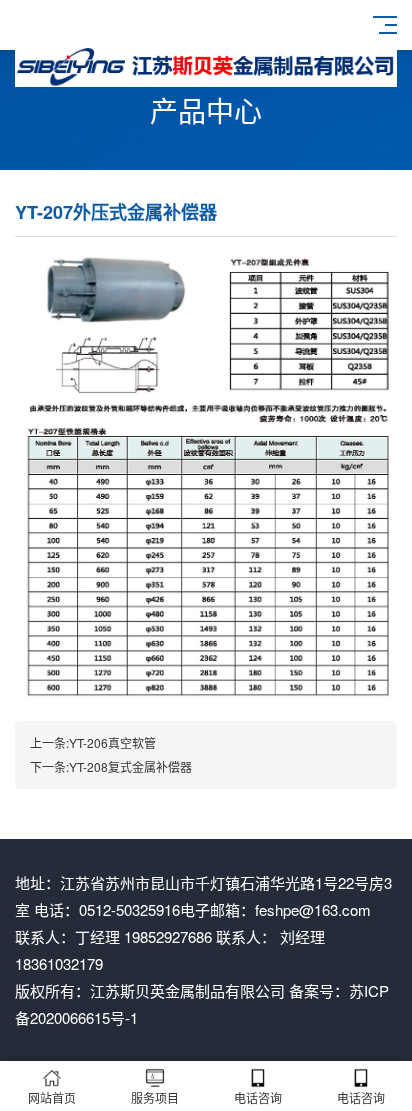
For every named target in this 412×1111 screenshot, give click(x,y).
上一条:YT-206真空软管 (93, 742)
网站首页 (52, 1097)
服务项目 (155, 1097)
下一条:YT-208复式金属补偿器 (111, 766)
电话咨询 (258, 1097)
